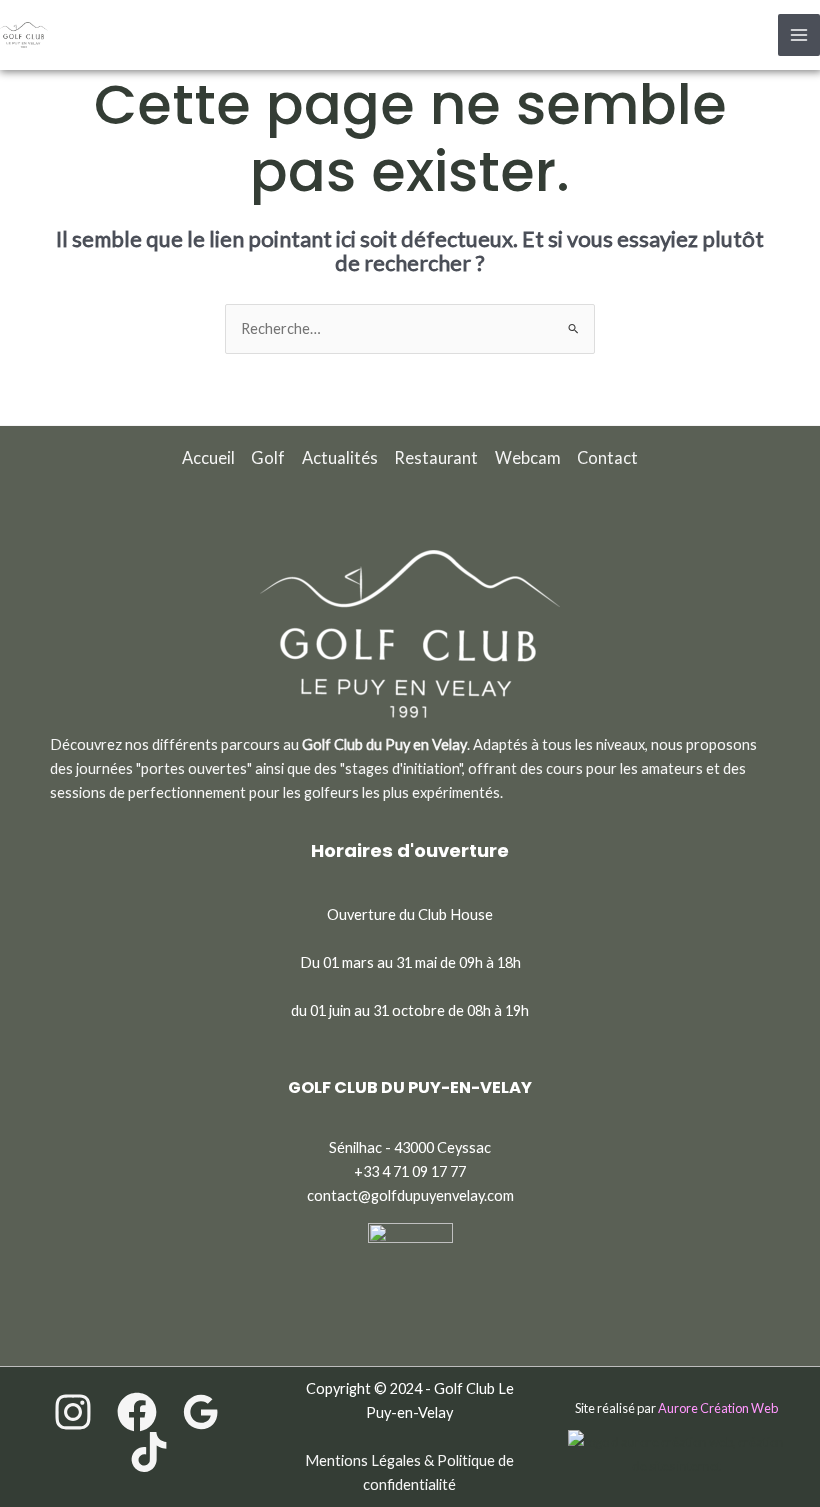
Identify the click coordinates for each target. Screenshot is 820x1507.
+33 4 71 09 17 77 (410, 1171)
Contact (607, 457)
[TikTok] (149, 1452)
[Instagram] (73, 1412)
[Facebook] (137, 1412)
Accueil (208, 457)
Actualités (340, 457)
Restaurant (436, 457)
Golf (268, 457)
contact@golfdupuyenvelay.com (410, 1195)
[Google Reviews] (201, 1412)
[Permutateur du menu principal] (799, 35)
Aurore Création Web (718, 1408)
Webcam (528, 457)
